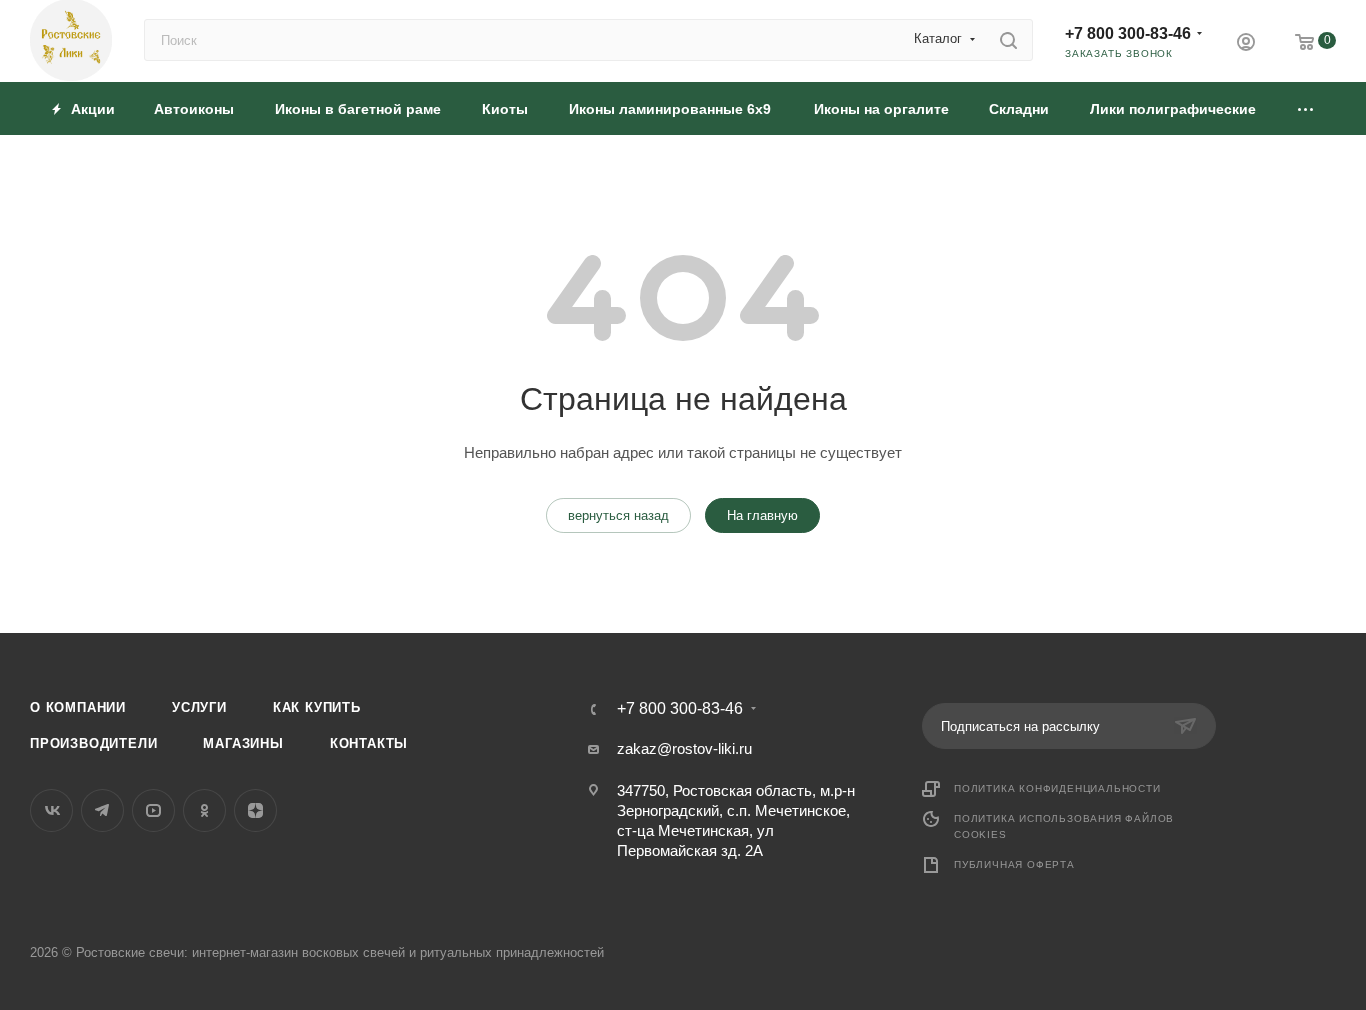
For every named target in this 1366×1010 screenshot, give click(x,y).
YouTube (153, 810)
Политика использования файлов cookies (1064, 826)
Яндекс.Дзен (255, 810)
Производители (93, 743)
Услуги (199, 707)
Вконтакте (51, 810)
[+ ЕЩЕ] (1306, 108)
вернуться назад (618, 515)
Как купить (317, 707)
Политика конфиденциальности (1057, 788)
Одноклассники (204, 810)
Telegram (102, 810)
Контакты (369, 743)
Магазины (243, 743)
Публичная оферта (1014, 864)
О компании (78, 707)
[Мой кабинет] (1246, 44)
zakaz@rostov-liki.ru (684, 748)
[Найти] (1008, 40)
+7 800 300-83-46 (1128, 33)
